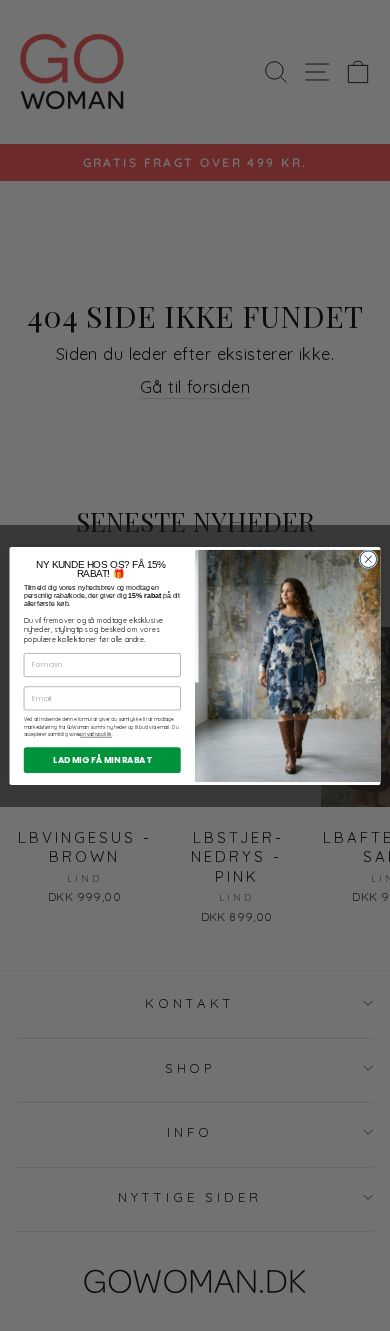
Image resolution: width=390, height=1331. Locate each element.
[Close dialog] (368, 558)
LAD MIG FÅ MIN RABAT (102, 759)
